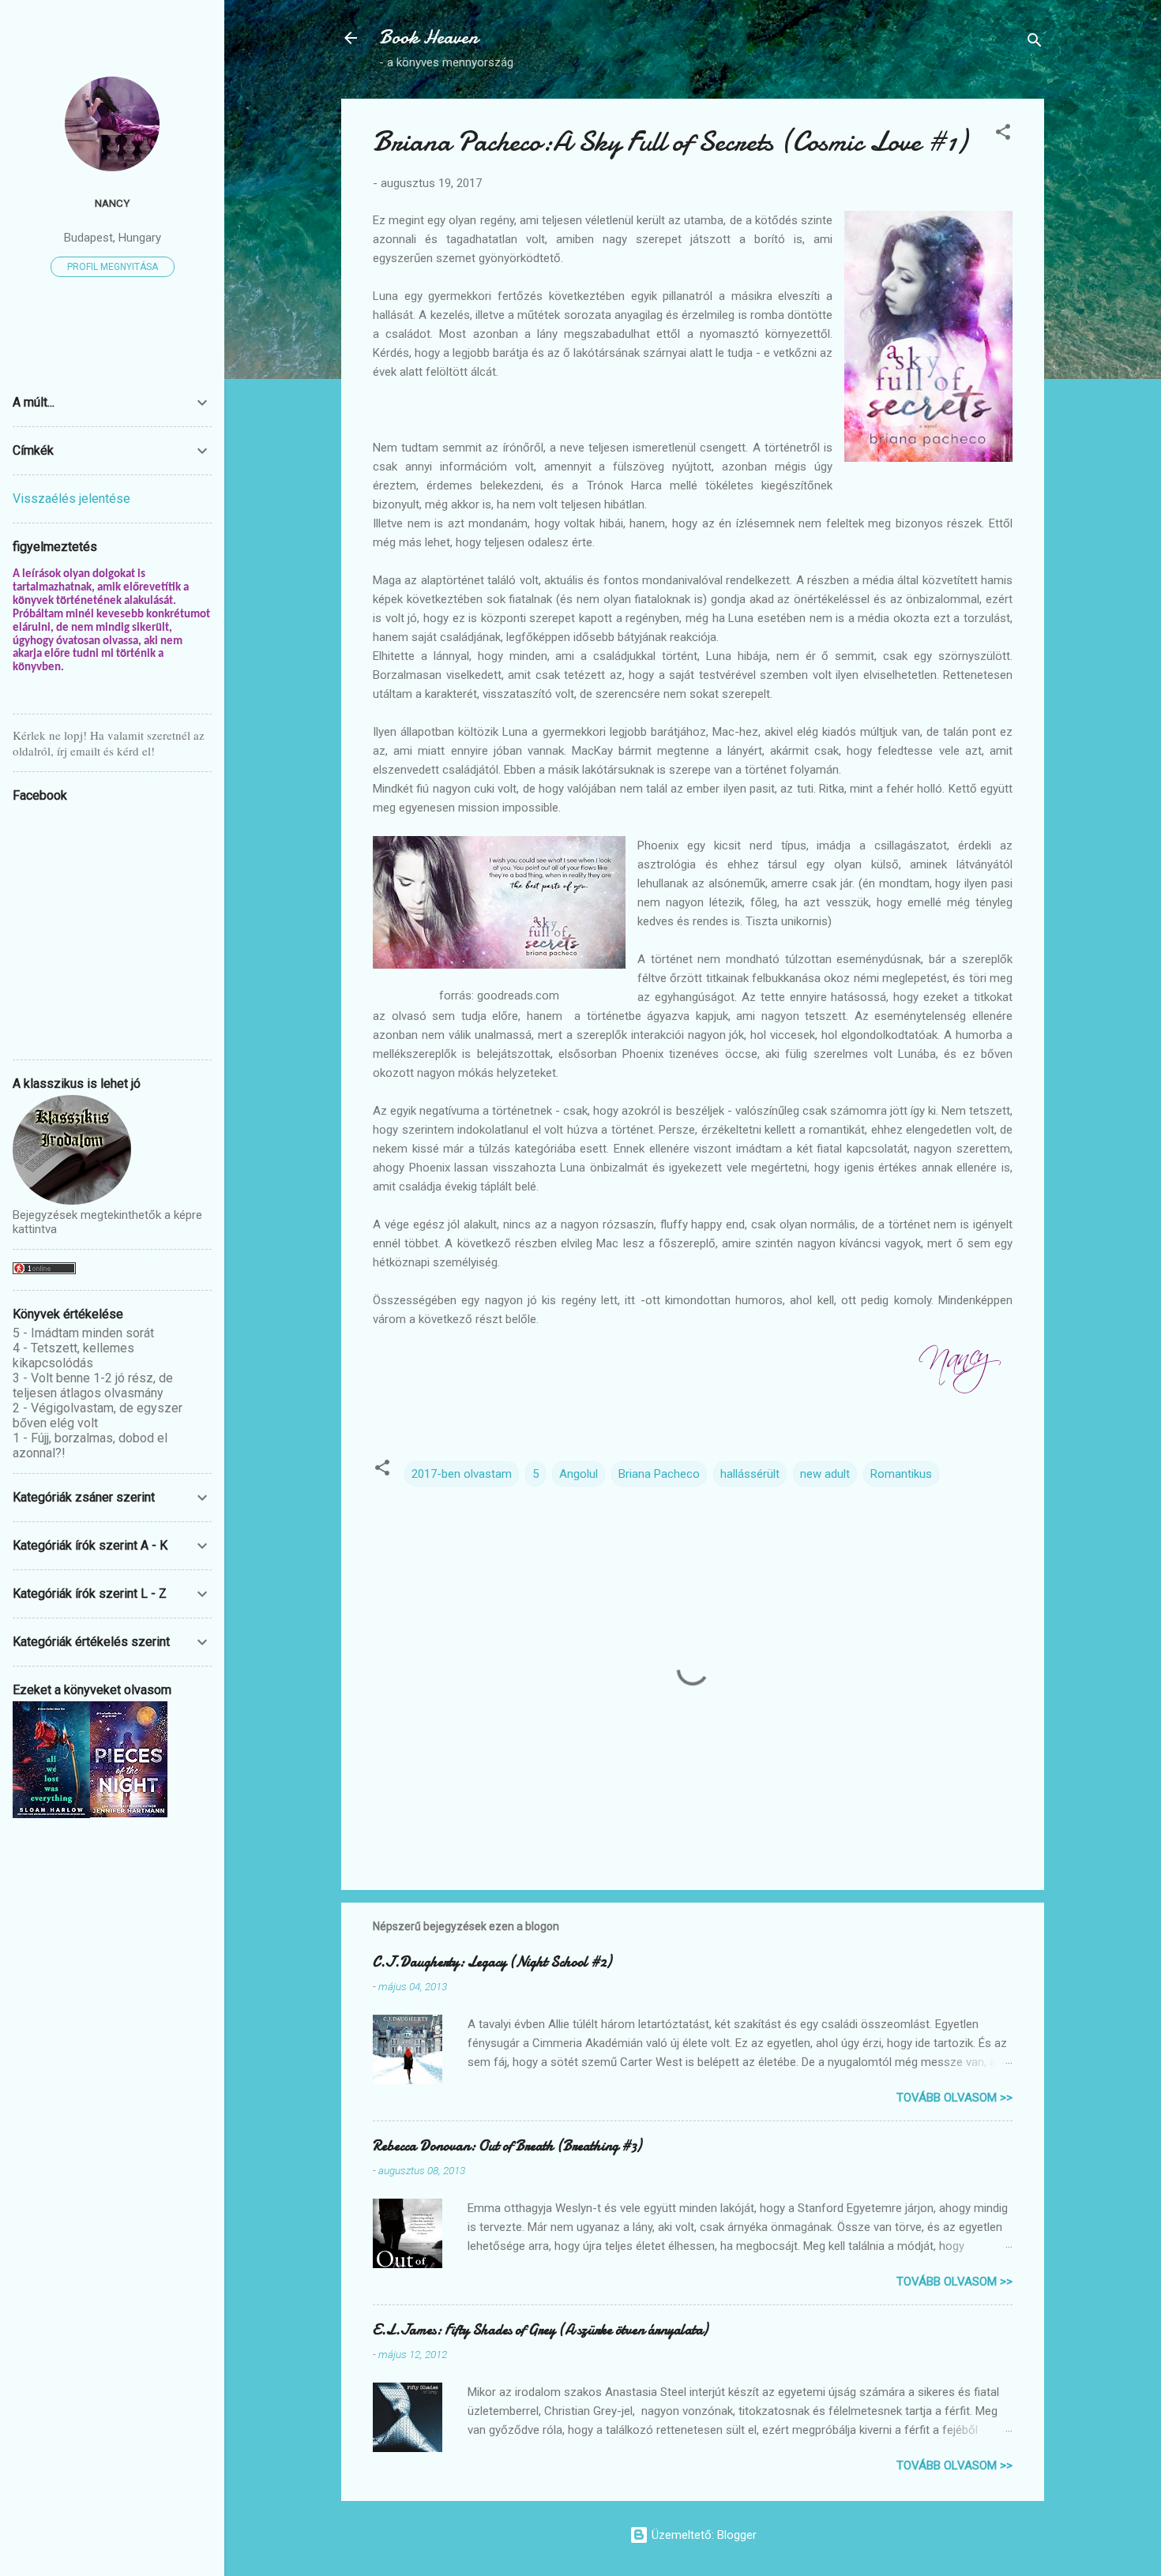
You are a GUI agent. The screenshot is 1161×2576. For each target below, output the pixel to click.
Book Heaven (428, 37)
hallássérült (750, 1474)
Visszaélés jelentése (71, 499)
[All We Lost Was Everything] (51, 1814)
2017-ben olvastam (462, 1474)
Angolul (579, 1474)
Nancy (112, 203)
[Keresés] (1035, 43)
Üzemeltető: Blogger (703, 2535)
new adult (825, 1474)
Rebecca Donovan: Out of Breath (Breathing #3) (507, 2146)
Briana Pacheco (659, 1474)
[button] (1003, 135)
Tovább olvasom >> (954, 2098)
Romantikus (901, 1474)
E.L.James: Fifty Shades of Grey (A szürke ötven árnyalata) (540, 2330)
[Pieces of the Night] (129, 1813)
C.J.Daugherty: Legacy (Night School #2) (492, 1962)
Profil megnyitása (113, 267)
